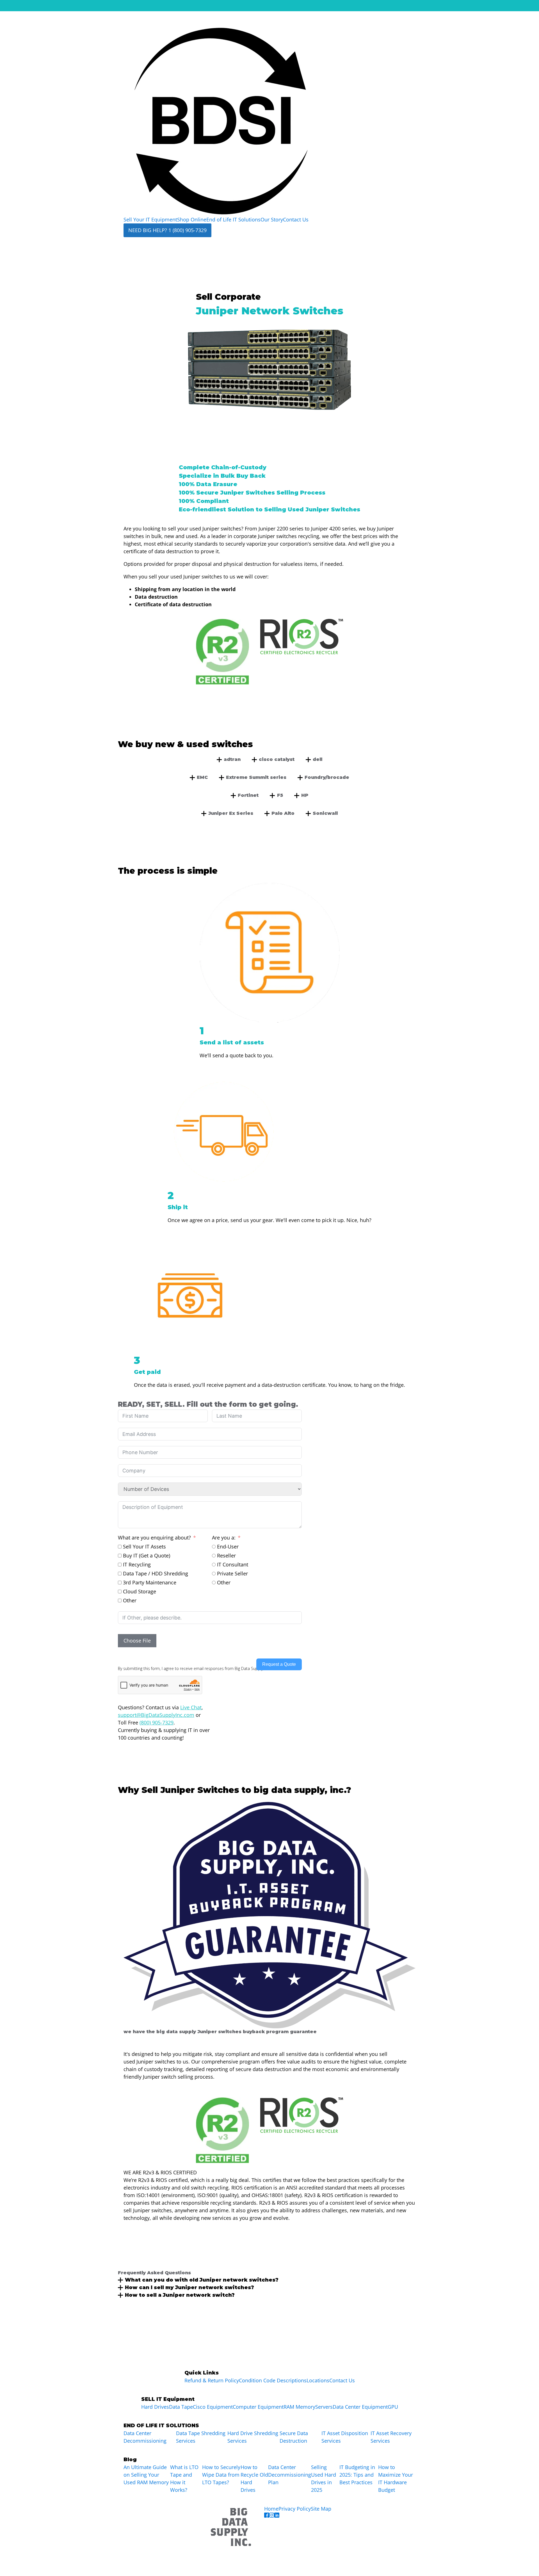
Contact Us (296, 219)
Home (271, 2509)
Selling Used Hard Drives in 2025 (324, 2478)
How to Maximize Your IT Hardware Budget (396, 2478)
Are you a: (224, 1538)
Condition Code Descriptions (273, 2380)
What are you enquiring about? (154, 1538)
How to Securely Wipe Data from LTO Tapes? (221, 2475)
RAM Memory (299, 2407)
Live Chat (191, 1707)
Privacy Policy (295, 2509)
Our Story (272, 219)
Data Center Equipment (360, 2407)
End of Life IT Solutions (233, 219)
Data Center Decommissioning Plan (290, 2475)
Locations (318, 2380)
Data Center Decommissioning (145, 2437)
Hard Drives (155, 2407)
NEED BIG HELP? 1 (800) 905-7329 (167, 230)
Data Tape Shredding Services (201, 2437)
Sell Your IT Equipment (150, 219)
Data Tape (181, 2407)
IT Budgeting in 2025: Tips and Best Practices (357, 2475)
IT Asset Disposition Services (345, 2437)
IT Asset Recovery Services (391, 2437)
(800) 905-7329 (157, 1722)
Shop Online (192, 219)
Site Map (321, 2509)
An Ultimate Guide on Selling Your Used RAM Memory (146, 2475)
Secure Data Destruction (294, 2437)
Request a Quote (279, 1664)
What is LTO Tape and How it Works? (184, 2478)
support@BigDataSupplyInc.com (156, 1715)
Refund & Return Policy (212, 2380)
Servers (324, 2407)
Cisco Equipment (213, 2407)
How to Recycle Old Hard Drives (254, 2478)
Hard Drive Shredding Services (253, 2437)
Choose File (137, 1641)
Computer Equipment (258, 2407)
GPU (393, 2407)
